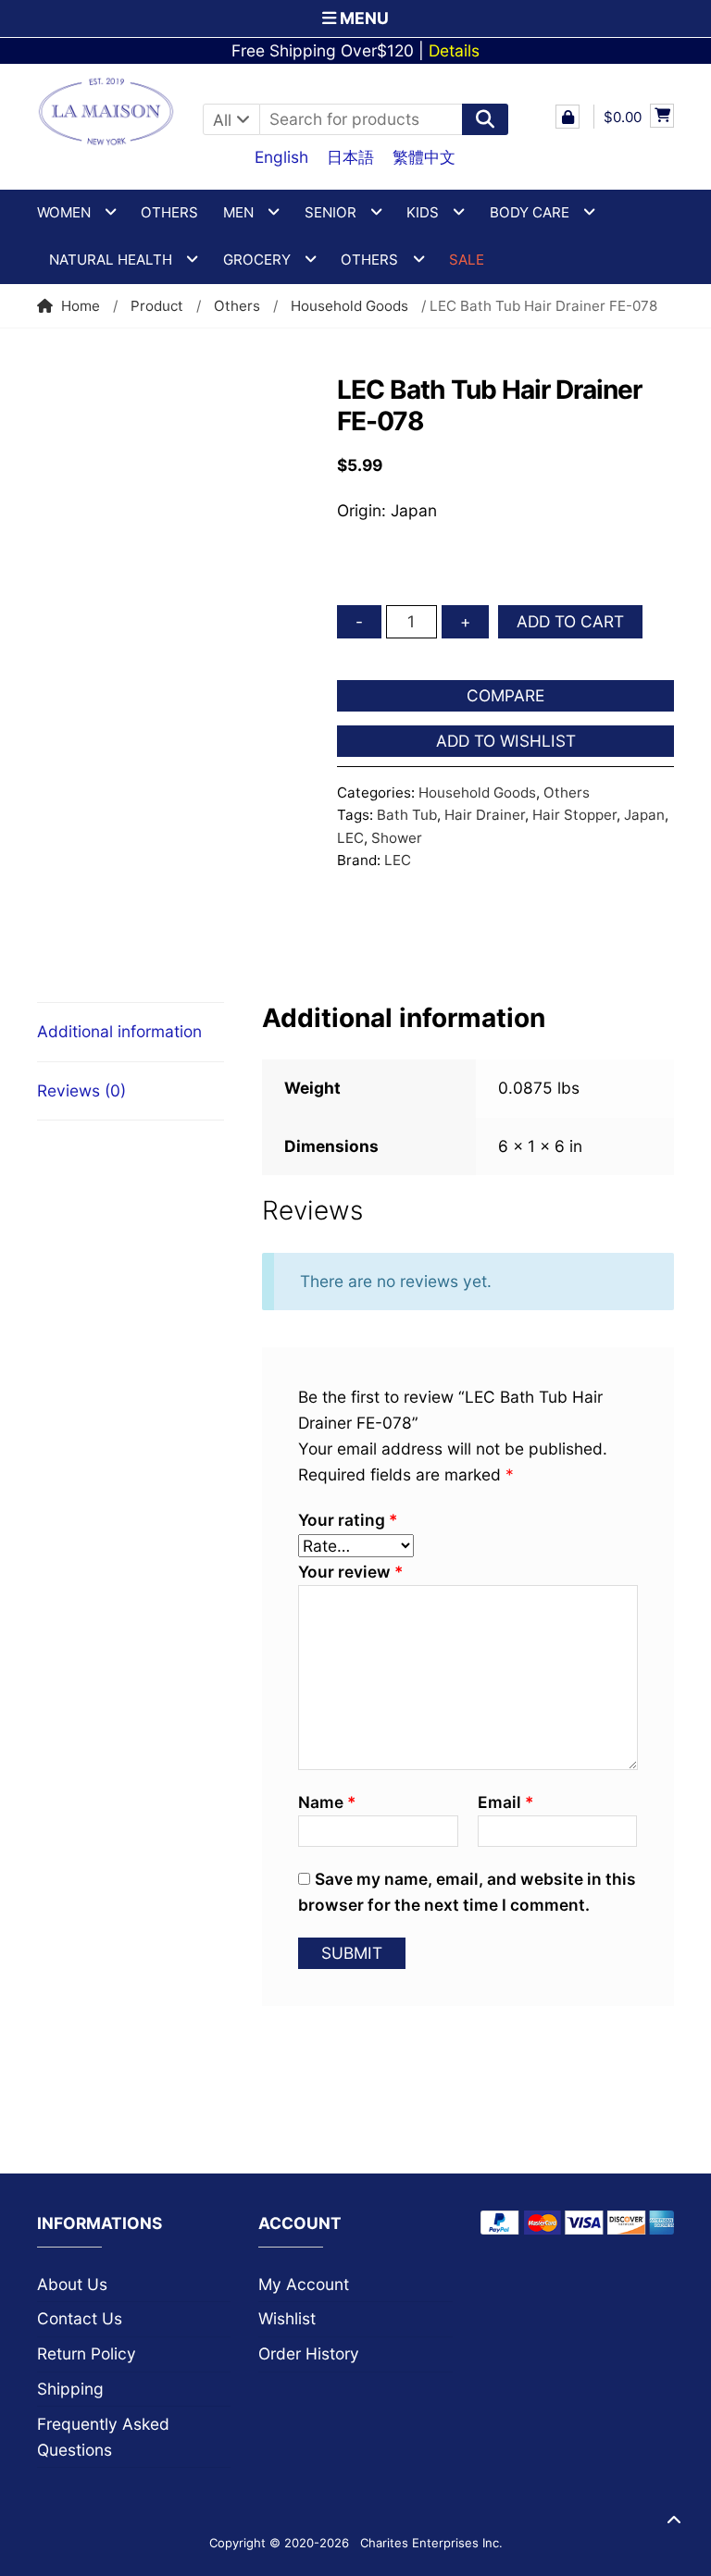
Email (505, 1802)
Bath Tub (407, 815)
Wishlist (287, 2318)
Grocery (257, 260)
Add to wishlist (506, 741)
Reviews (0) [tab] (81, 1090)
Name (327, 1802)
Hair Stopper (574, 815)
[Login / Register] (568, 117)
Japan (644, 815)
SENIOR (331, 212)
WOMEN (64, 212)
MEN (238, 212)
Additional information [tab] (119, 1031)
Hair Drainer (485, 815)
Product (157, 306)
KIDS (423, 212)
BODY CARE (530, 212)
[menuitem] (281, 156)
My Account (304, 2284)
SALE (467, 260)
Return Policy (87, 2353)
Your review (350, 1572)
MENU (362, 18)
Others (169, 212)
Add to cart (570, 621)
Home (81, 306)
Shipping (70, 2389)
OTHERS (369, 260)
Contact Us (80, 2318)
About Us (72, 2284)
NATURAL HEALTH (111, 260)
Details (454, 50)
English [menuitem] (281, 157)
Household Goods (349, 306)
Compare (505, 695)
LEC (350, 838)
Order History (309, 2353)
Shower (397, 838)
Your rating (348, 1520)
